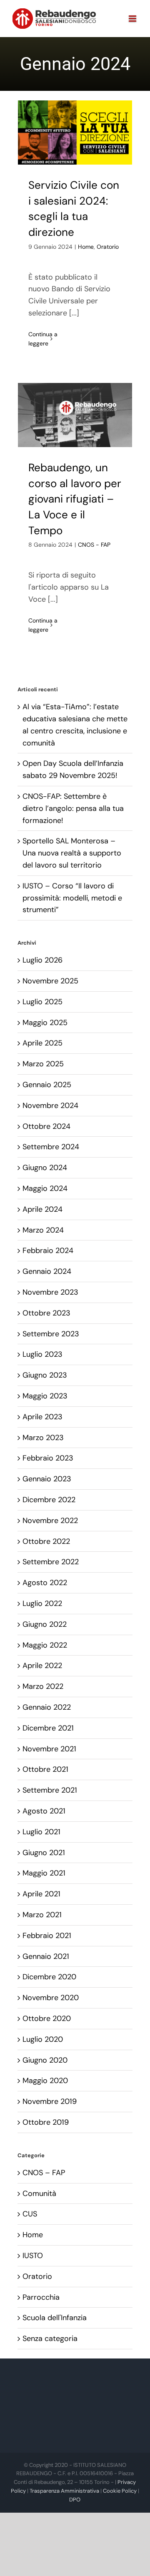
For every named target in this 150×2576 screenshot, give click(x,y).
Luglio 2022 (42, 1603)
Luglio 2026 (42, 960)
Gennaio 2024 (47, 1271)
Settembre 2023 (51, 1334)
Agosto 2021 (44, 1811)
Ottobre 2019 (46, 2122)
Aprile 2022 (42, 1666)
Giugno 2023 (45, 1375)
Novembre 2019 (50, 2101)
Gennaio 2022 (47, 1707)
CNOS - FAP (94, 545)
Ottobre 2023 (46, 1313)
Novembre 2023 (50, 1292)
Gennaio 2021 (46, 1956)
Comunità (39, 2193)
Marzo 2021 (42, 1915)
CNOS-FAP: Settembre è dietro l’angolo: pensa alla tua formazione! (73, 808)
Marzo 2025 (43, 1064)
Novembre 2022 (50, 1521)
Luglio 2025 (42, 1002)
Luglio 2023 (42, 1354)
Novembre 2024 (50, 1105)
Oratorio (108, 247)
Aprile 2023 (42, 1417)
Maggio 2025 (45, 1023)
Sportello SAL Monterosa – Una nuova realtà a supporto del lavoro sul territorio (72, 853)
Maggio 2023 (45, 1396)
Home (86, 247)
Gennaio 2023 (47, 1479)
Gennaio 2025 (47, 1085)
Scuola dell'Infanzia (55, 2318)
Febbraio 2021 (47, 1936)
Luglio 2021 (41, 1832)
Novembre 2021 (49, 1749)
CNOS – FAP (44, 2173)
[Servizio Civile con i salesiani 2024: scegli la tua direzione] (75, 133)
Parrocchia (41, 2297)
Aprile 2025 (42, 1043)
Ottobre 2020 (47, 2018)
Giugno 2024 (45, 1168)
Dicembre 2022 (49, 1500)
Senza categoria (50, 2338)
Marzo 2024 (43, 1230)
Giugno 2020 (45, 2060)
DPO (75, 2500)
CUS (30, 2214)
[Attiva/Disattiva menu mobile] (133, 19)
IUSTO (33, 2256)
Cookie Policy (120, 2491)
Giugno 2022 (45, 1624)
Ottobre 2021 (45, 1769)
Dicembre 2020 (49, 1977)
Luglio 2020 (43, 2039)
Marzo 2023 (43, 1438)
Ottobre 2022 (46, 1541)
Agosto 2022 (45, 1583)
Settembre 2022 (51, 1562)
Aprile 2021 (41, 1894)
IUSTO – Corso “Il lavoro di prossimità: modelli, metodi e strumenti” (72, 898)
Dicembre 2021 (48, 1728)
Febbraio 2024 (48, 1250)
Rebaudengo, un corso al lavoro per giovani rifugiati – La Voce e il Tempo (75, 499)
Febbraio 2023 (48, 1458)
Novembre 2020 (51, 1998)
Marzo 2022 (43, 1686)
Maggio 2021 (44, 1873)
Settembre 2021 (50, 1790)
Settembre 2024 (51, 1147)
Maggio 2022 (45, 1645)
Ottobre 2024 (46, 1126)
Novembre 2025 (50, 981)
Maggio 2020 (45, 2081)
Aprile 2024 (42, 1209)
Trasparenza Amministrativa (64, 2491)
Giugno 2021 (44, 1853)
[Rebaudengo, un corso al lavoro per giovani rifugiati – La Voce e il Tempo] (75, 415)
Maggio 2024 (45, 1188)
